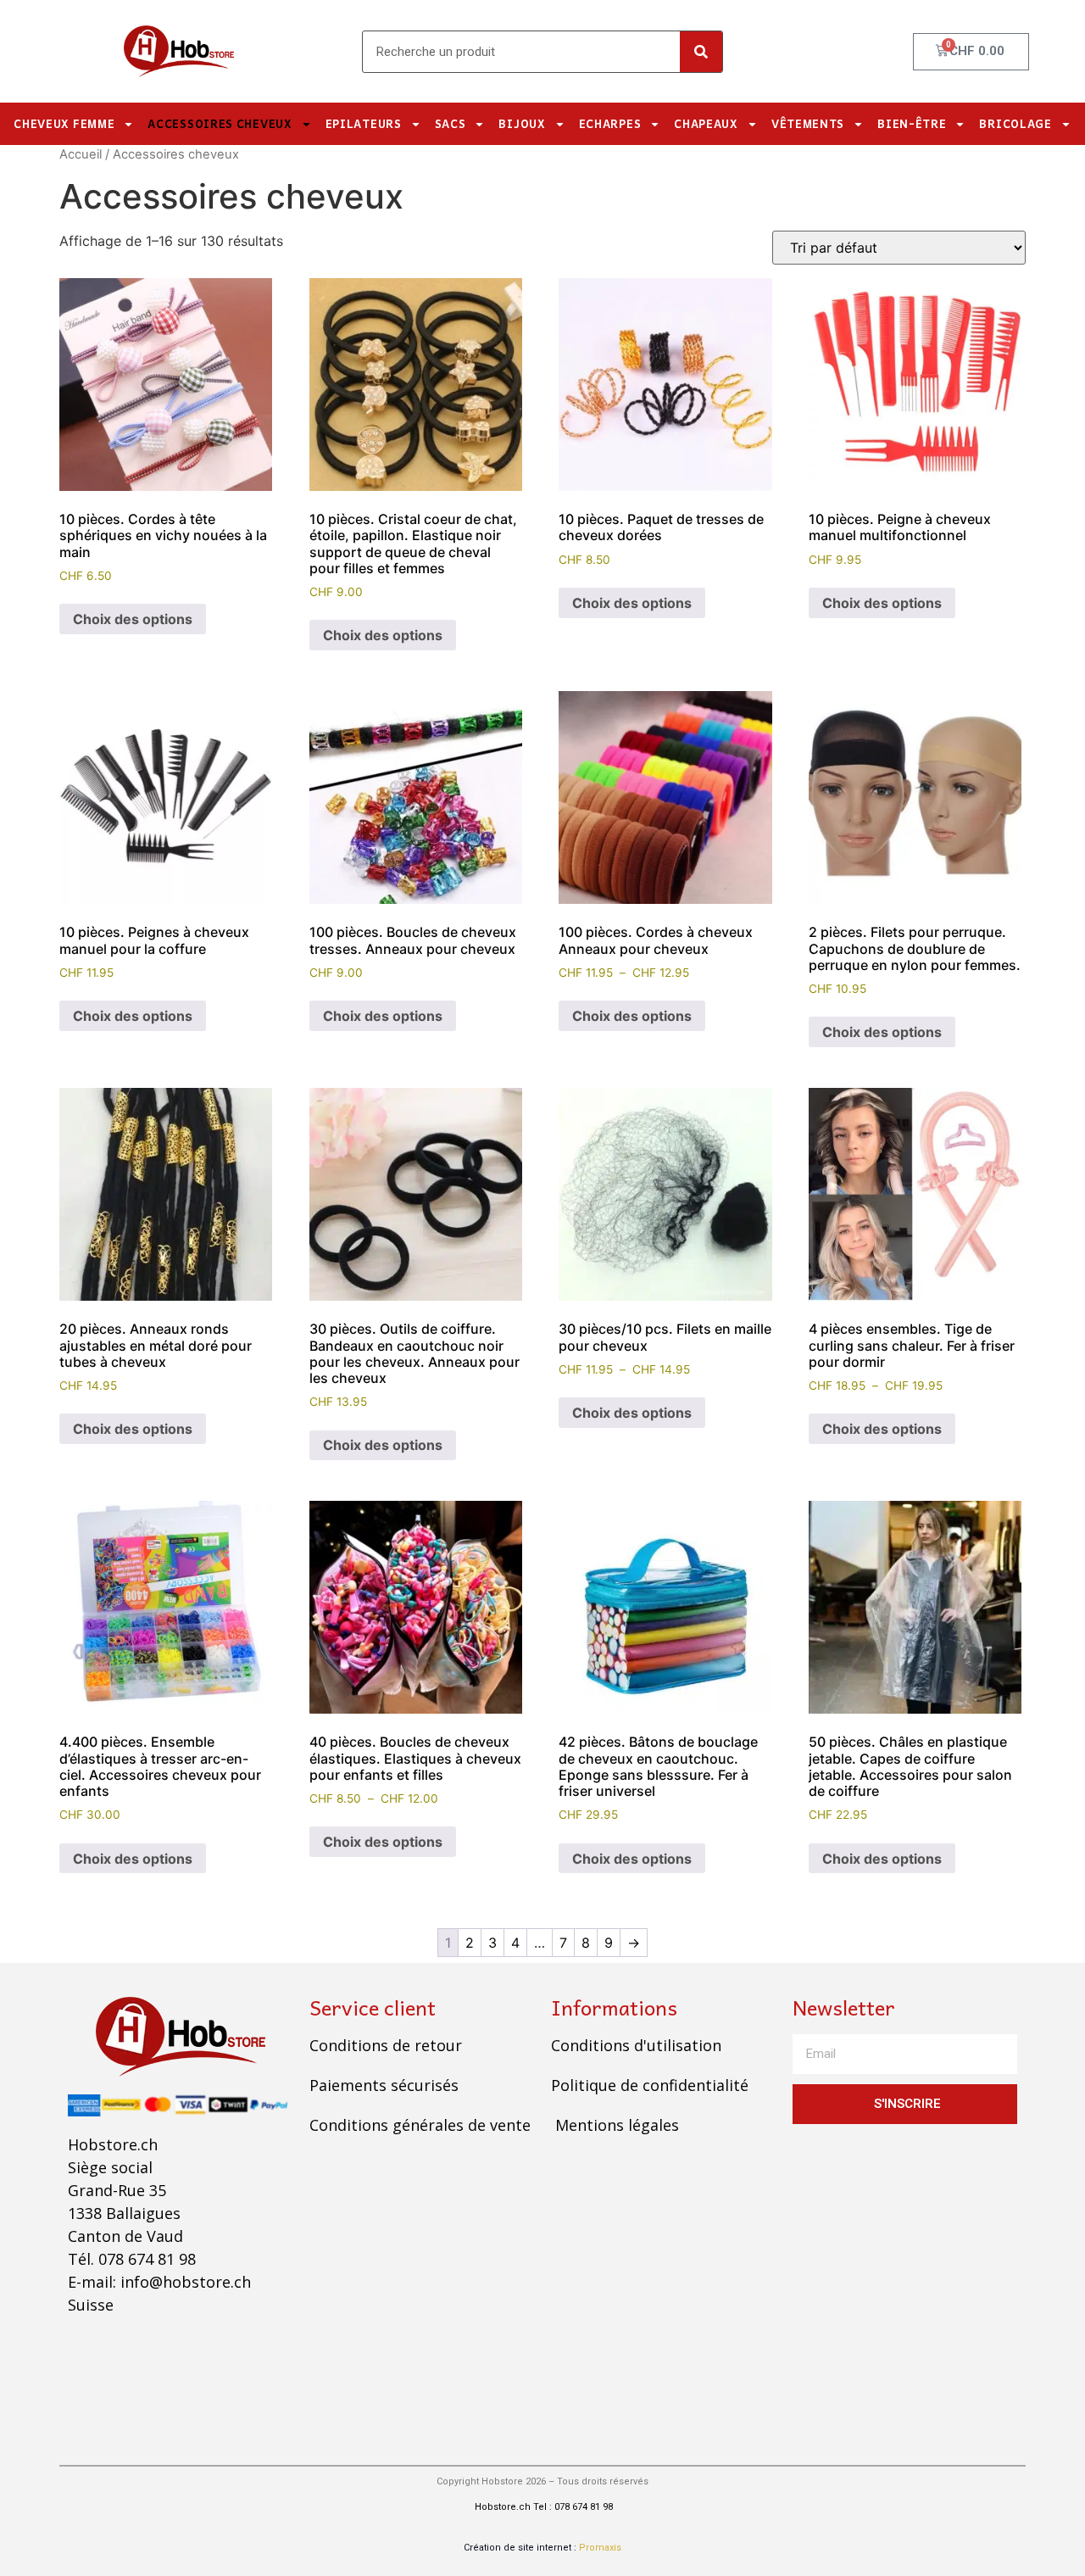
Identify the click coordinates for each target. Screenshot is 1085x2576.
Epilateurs (364, 123)
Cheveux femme (64, 123)
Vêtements (808, 123)
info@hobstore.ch (186, 2282)
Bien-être (912, 123)
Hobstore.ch (501, 2507)
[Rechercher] (701, 52)
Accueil (81, 154)
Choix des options (133, 619)
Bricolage (1015, 123)
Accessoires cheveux (220, 123)
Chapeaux (706, 123)
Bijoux (522, 123)
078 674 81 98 (147, 2259)
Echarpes (610, 123)
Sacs (451, 123)
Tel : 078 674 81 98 (573, 2507)
